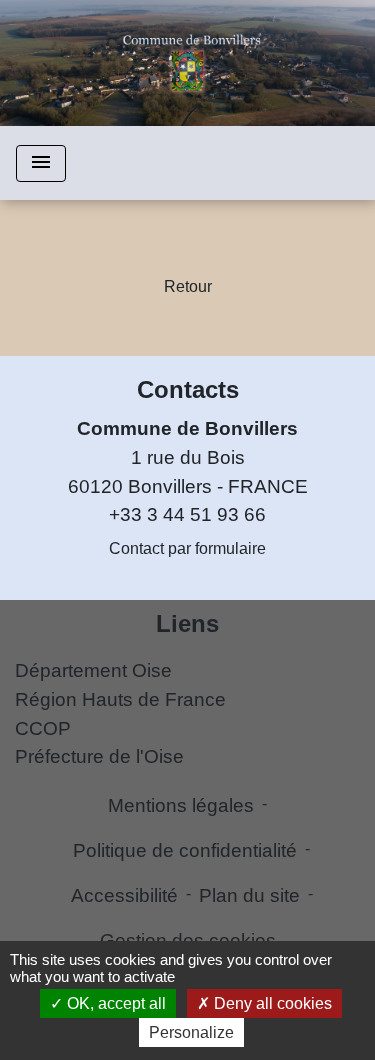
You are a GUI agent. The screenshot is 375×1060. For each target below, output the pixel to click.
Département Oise (93, 670)
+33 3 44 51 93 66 (187, 514)
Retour (188, 286)
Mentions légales (181, 805)
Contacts (188, 389)
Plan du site (249, 895)
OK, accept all (114, 1003)
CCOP (43, 728)
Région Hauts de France (120, 699)
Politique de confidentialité (185, 850)
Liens (187, 623)
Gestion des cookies (188, 940)
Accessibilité (124, 895)
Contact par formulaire (187, 548)
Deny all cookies (271, 1003)
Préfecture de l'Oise (99, 756)
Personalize (191, 1032)
